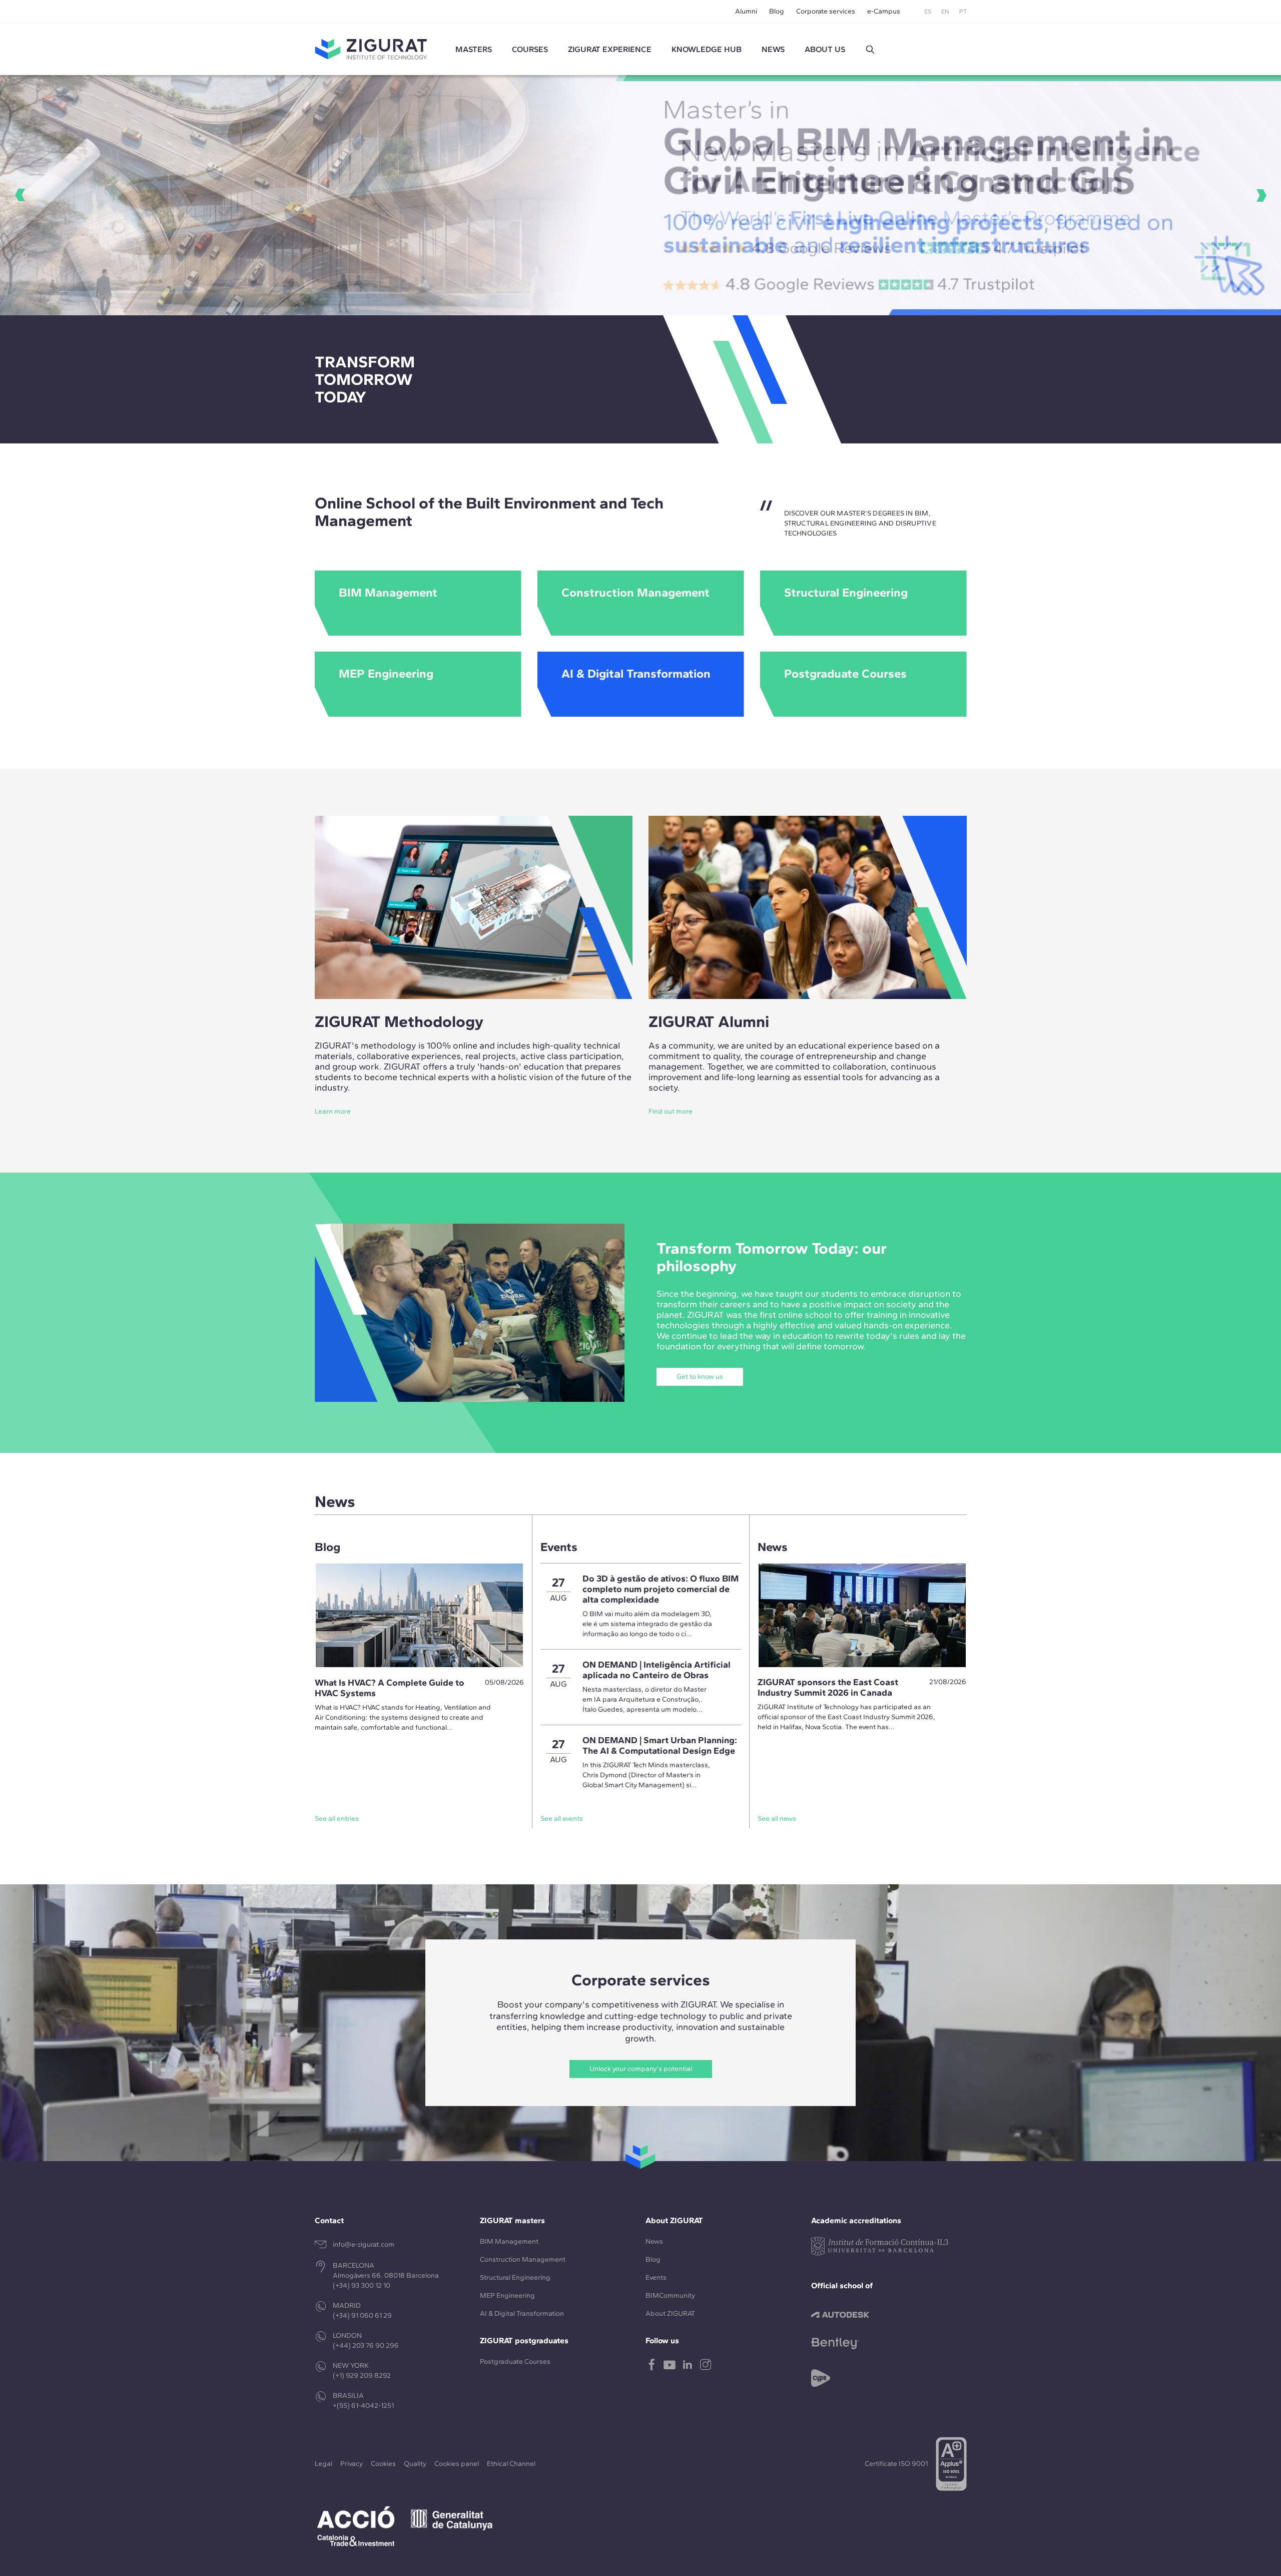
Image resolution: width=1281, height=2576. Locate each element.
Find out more (671, 1111)
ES (928, 12)
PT (963, 12)
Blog (777, 11)
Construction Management (523, 2259)
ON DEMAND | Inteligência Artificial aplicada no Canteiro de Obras (657, 1670)
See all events (562, 1819)
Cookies (383, 2464)
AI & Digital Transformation (522, 2313)
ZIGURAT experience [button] (610, 49)
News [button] (773, 49)
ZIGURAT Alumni (709, 1021)
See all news (777, 1819)
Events (656, 2277)
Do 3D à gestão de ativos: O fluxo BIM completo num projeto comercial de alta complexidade (661, 1589)
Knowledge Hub (707, 49)
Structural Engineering (515, 2277)
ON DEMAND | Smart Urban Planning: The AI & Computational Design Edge (660, 1745)
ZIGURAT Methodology (399, 1021)
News (654, 2241)
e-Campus (884, 11)
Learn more (333, 1111)
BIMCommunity (670, 2295)
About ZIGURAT (670, 2313)
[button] (870, 50)
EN (945, 12)
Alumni (746, 11)
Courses (530, 49)
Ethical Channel (511, 2464)
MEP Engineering (507, 2295)
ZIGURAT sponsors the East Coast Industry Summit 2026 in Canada (828, 1687)
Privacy (352, 2464)
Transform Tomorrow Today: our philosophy (772, 1257)
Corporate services (826, 11)
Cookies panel (457, 2464)
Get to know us (700, 1377)
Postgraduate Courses (515, 2362)
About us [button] (825, 49)
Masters (474, 49)
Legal (324, 2464)
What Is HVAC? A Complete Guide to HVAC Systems (390, 1688)
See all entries (337, 1819)
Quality (415, 2464)
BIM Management (509, 2241)
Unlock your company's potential (641, 2069)
